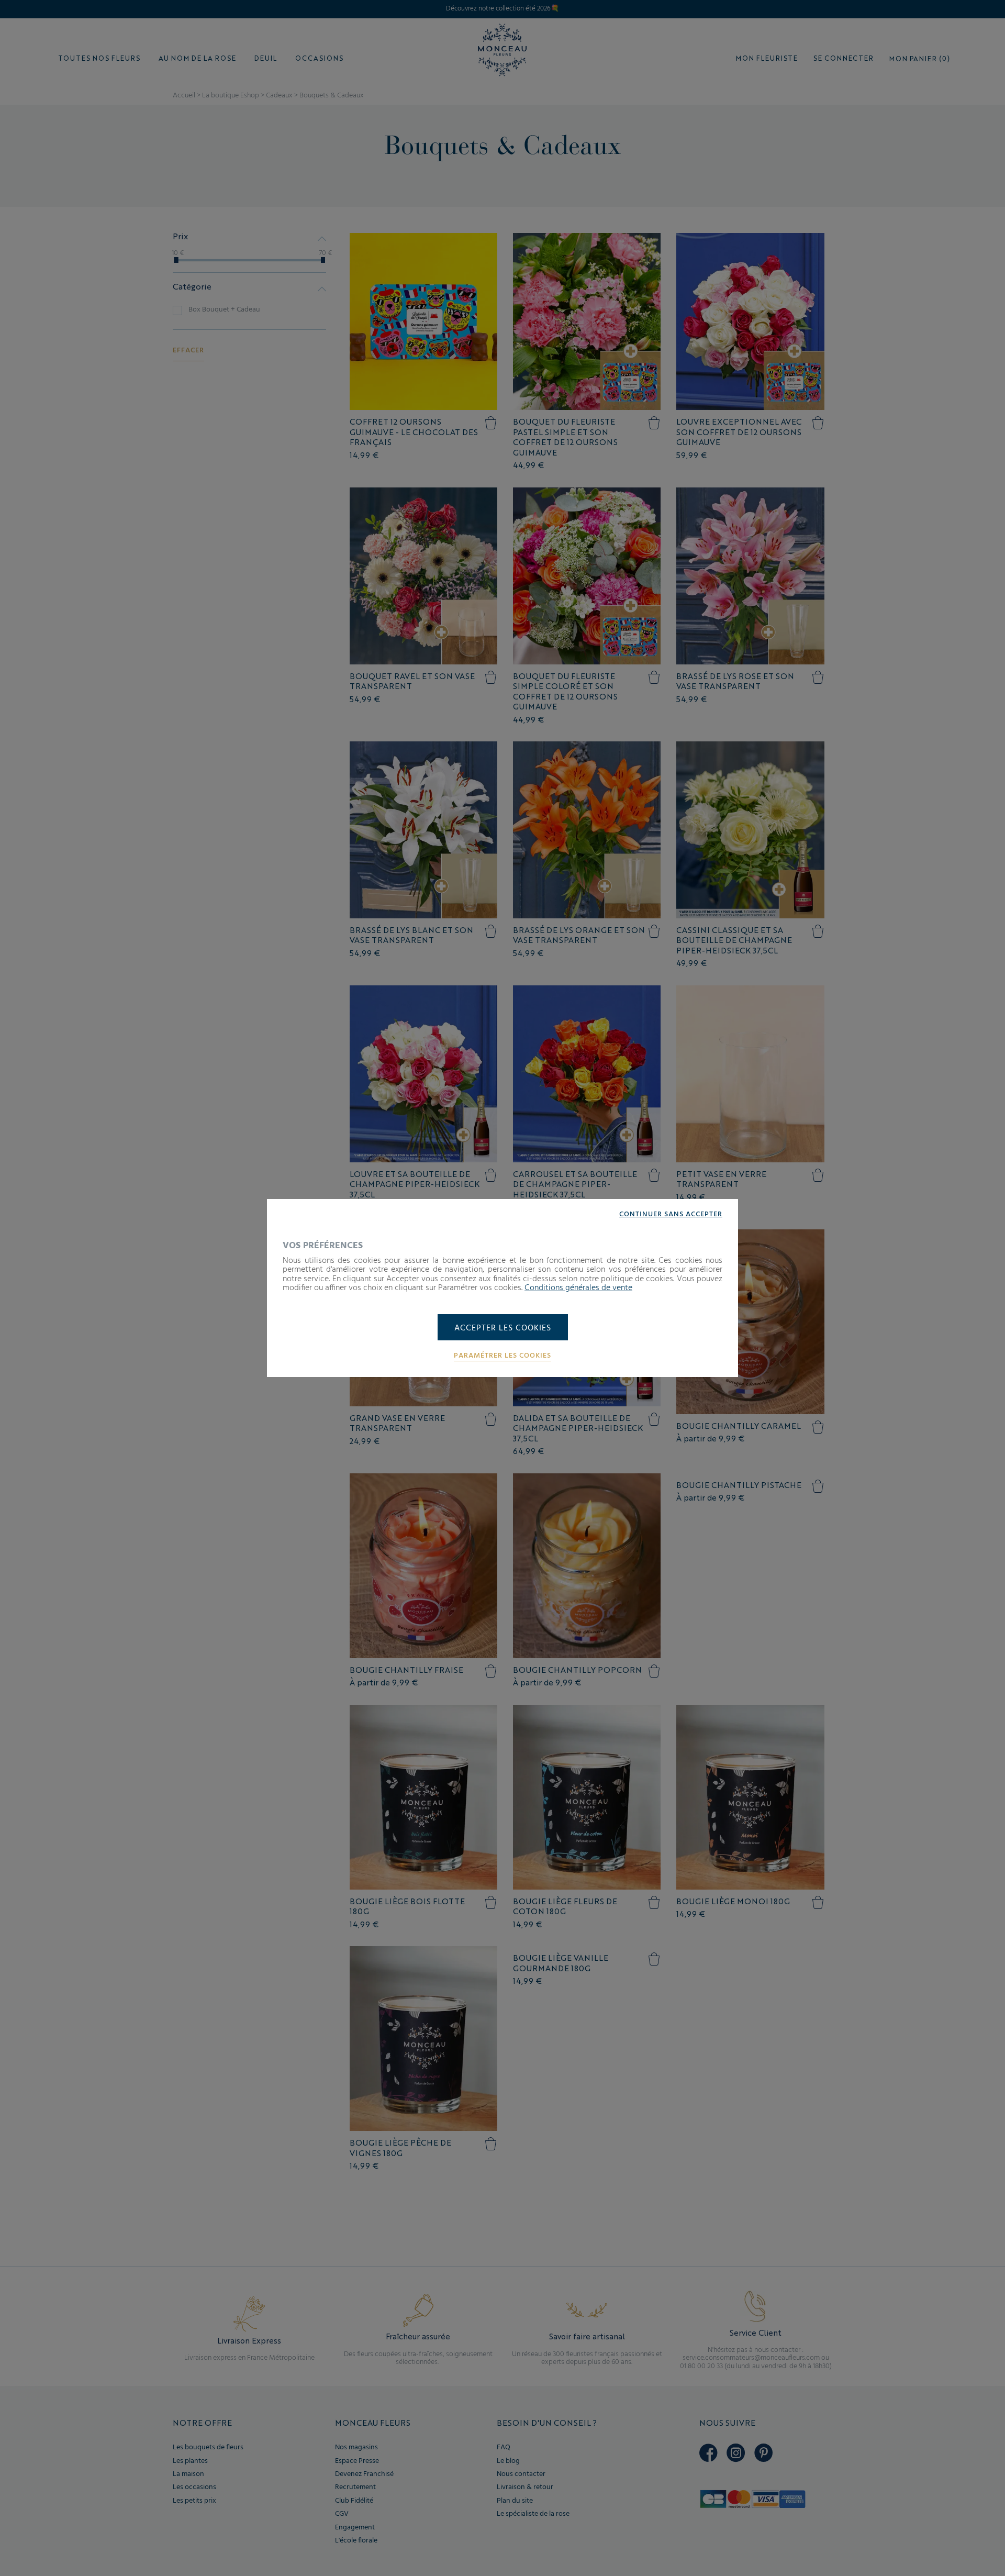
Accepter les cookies (503, 1328)
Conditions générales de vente (578, 1288)
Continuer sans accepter (671, 1215)
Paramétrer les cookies (502, 1356)
